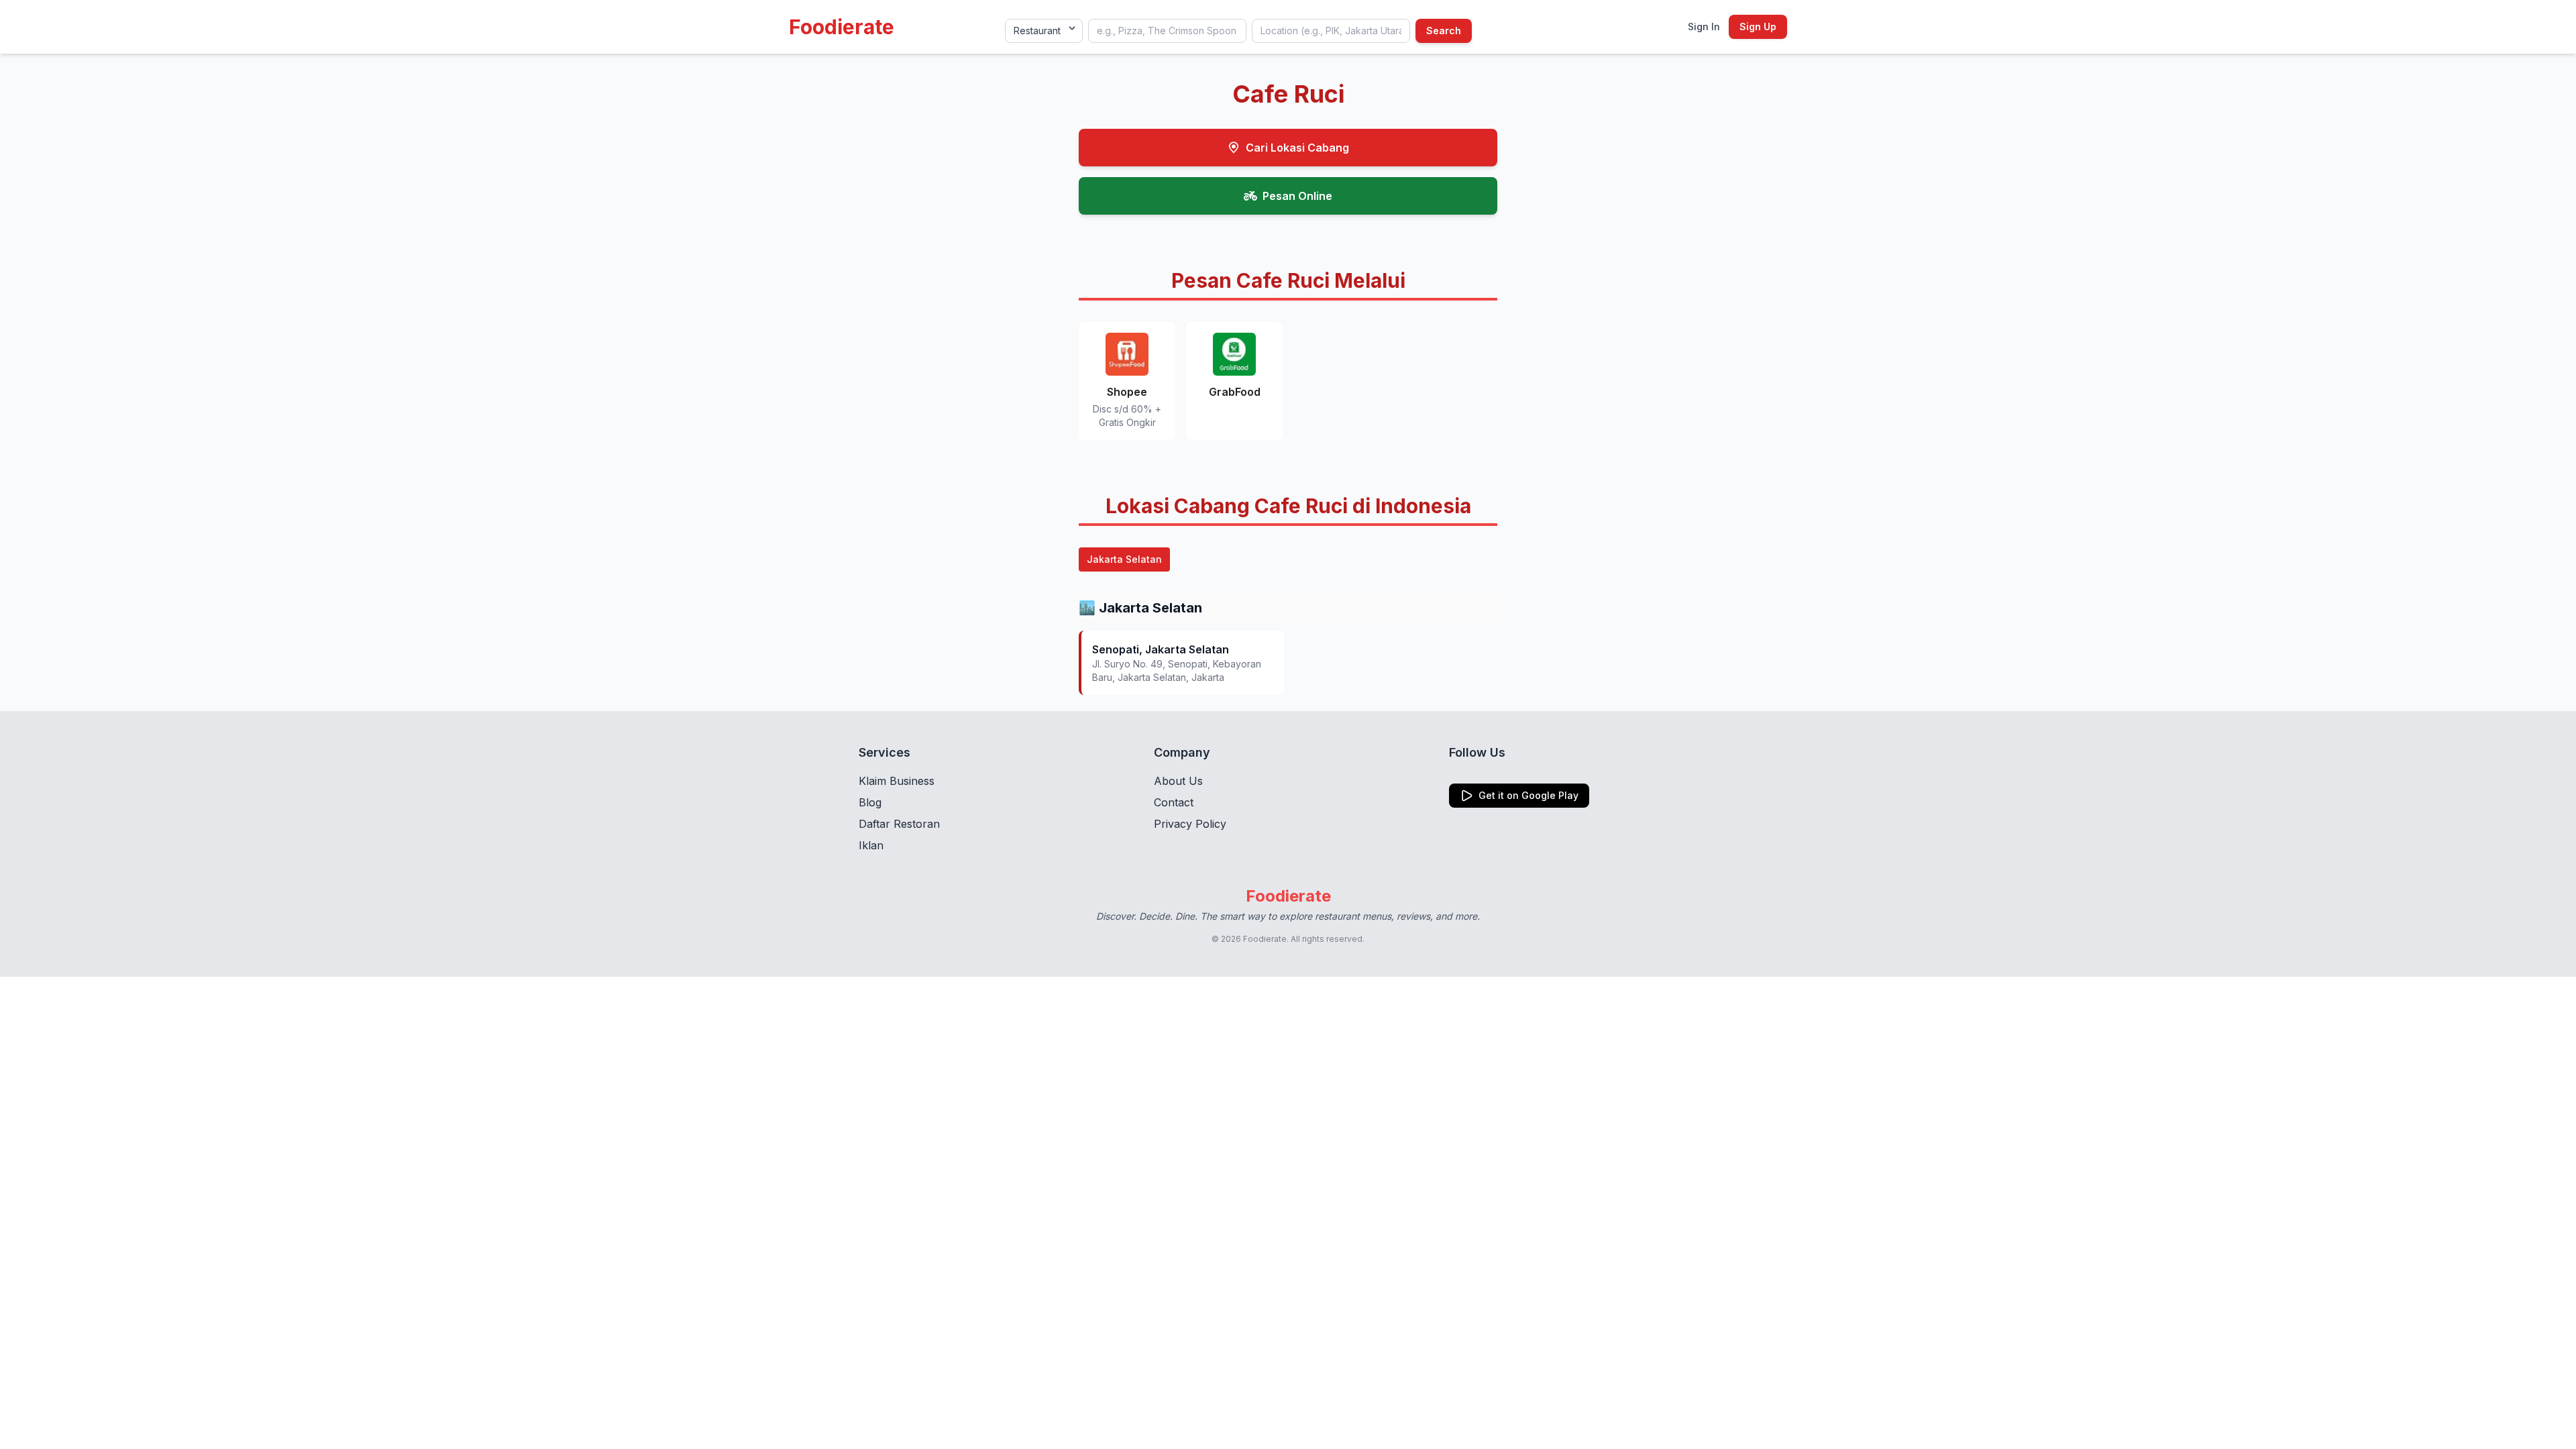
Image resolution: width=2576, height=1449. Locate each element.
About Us (1178, 781)
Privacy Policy (1190, 824)
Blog (870, 802)
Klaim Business (897, 781)
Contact (1174, 802)
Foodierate (842, 27)
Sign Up (1758, 26)
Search (1444, 31)
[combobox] (1167, 31)
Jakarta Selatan (1124, 559)
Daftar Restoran (899, 824)
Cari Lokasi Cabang (1297, 148)
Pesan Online (1297, 196)
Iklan (871, 845)
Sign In (1704, 26)
